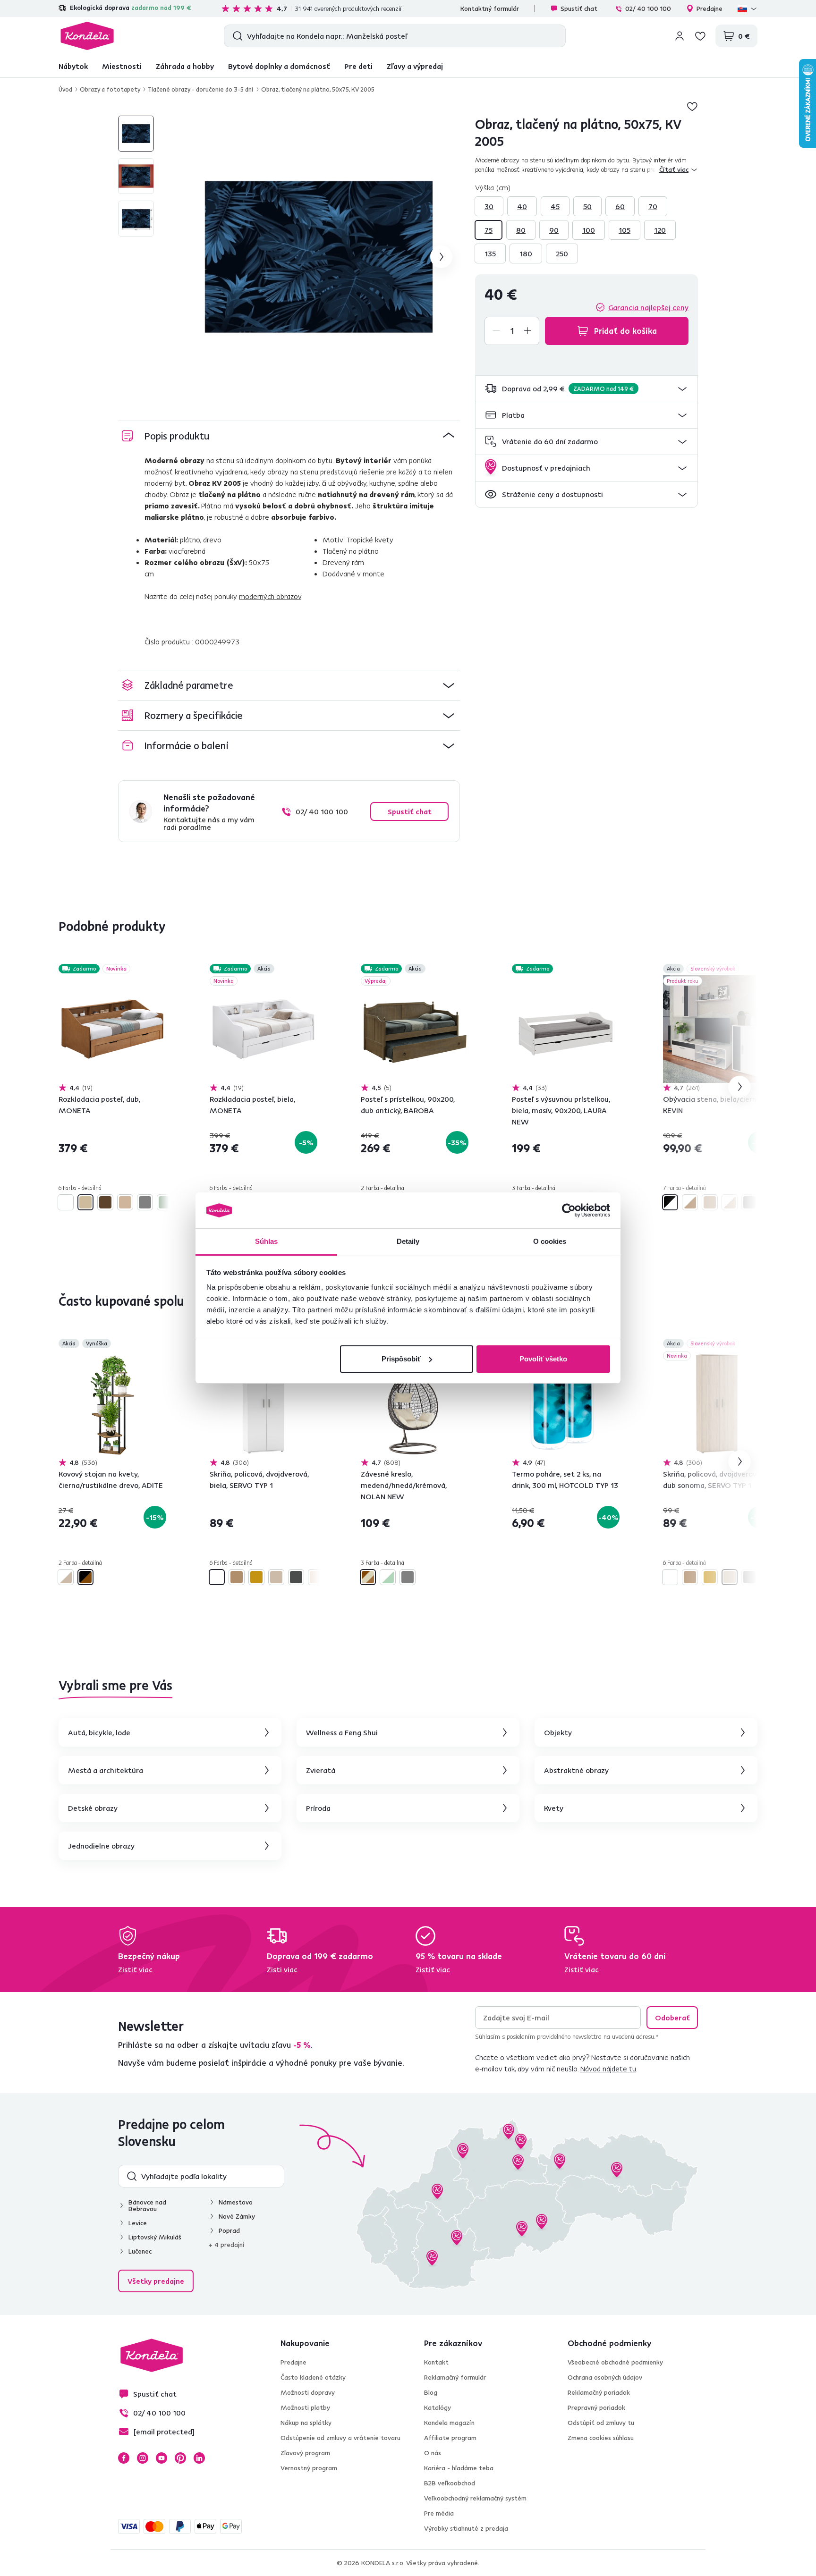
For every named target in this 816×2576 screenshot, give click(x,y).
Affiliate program (450, 2438)
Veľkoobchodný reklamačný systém (475, 2498)
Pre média (439, 2513)
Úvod (65, 89)
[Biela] (66, 1202)
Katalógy (438, 2407)
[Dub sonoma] (710, 1202)
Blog (431, 2392)
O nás (433, 2453)
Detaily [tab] (408, 1241)
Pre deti (358, 66)
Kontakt (436, 2362)
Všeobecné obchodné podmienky (615, 2362)
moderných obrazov (270, 596)
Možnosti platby (305, 2407)
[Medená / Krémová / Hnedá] (368, 1577)
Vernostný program (309, 2468)
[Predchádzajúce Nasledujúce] (112, 1029)
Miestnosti (122, 66)
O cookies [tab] (550, 1241)
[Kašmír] (316, 1577)
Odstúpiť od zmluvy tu (601, 2423)
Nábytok (73, 66)
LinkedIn (199, 2458)
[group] (319, 257)
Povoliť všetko (543, 1359)
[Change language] (748, 8)
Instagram (143, 2458)
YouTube (161, 2458)
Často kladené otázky (313, 2377)
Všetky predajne (156, 2281)
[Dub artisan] (237, 1577)
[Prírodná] (125, 1202)
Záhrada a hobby (185, 66)
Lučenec (140, 2251)
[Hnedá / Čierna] (85, 1577)
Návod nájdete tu (608, 2069)
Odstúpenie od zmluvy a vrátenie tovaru (340, 2438)
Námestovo (236, 2202)
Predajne (710, 8)
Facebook (124, 2458)
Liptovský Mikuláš (155, 2237)
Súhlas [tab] (267, 1241)
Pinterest (180, 2458)
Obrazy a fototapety (110, 89)
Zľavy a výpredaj (415, 66)
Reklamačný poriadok (599, 2392)
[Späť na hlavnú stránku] (87, 36)
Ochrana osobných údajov (605, 2377)
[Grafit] (749, 1202)
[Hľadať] (235, 36)
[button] (586, 389)
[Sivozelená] (165, 1202)
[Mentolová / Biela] (388, 1577)
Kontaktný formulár (490, 8)
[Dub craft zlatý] (256, 1577)
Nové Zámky (237, 2216)
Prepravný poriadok (596, 2407)
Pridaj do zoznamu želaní (692, 106)
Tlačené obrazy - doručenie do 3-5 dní (201, 89)
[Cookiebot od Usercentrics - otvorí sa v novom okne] (569, 1210)
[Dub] (85, 1202)
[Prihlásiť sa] (680, 36)
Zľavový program (305, 2453)
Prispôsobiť (401, 1359)
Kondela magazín (449, 2423)
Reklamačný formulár (455, 2377)
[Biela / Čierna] (670, 1202)
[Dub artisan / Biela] (690, 1202)
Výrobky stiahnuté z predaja (466, 2528)
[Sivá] (145, 1202)
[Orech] (105, 1202)
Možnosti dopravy (308, 2392)
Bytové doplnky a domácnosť (279, 66)
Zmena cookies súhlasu (601, 2438)
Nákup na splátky (306, 2423)
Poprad (229, 2230)
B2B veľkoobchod (450, 2483)
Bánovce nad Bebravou (147, 2205)
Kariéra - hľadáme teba (459, 2468)
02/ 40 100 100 (648, 8)
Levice (138, 2223)
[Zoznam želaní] (700, 36)
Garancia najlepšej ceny (648, 307)
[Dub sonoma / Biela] (730, 1202)
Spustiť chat (579, 8)
